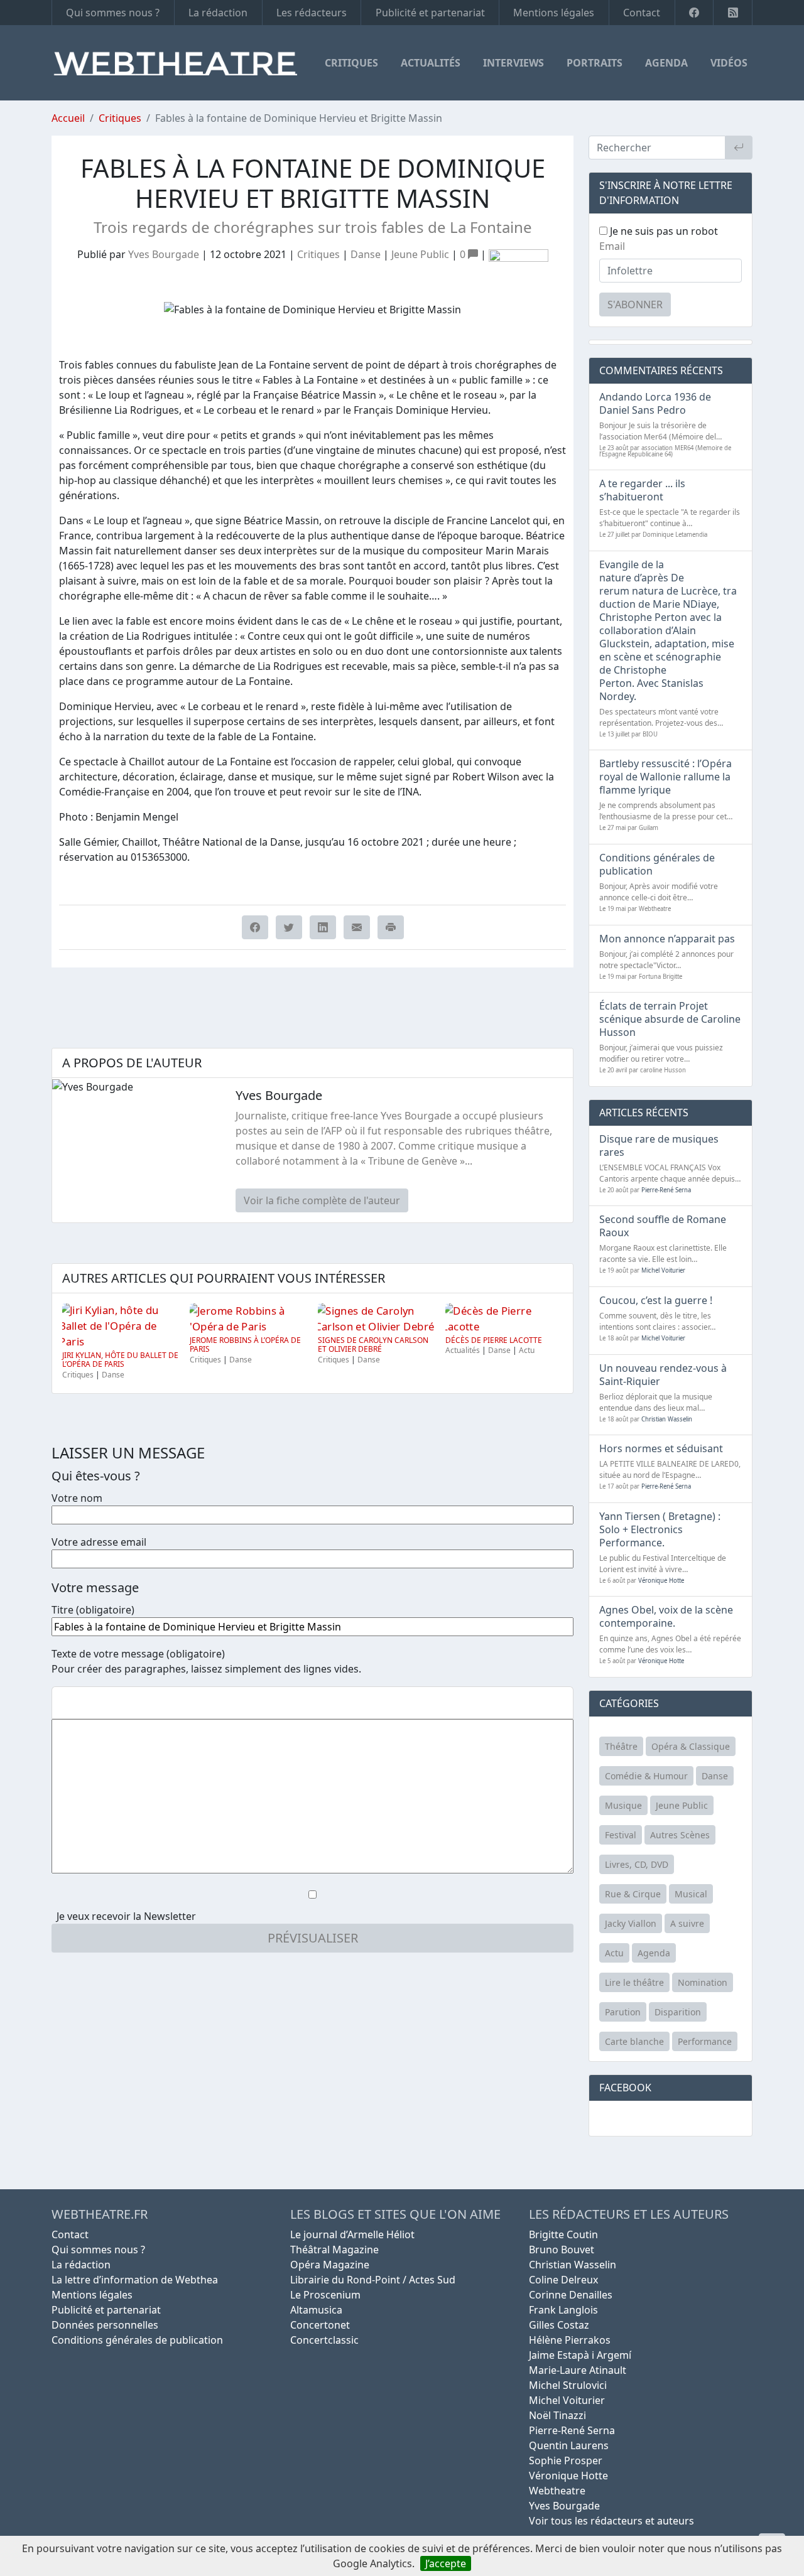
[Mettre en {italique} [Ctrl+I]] (84, 1703)
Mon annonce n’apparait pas (667, 939)
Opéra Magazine (330, 2265)
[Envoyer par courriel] (357, 927)
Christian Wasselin (667, 1419)
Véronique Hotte (661, 1581)
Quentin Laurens (569, 2445)
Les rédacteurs (312, 13)
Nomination (703, 1982)
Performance (705, 2041)
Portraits (595, 63)
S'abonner (635, 304)
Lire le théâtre (634, 1982)
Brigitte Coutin (563, 2234)
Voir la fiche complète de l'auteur (322, 1200)
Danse (366, 254)
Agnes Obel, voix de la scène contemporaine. (666, 1616)
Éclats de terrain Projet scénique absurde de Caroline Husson (670, 1019)
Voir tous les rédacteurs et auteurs (611, 2521)
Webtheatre (557, 2491)
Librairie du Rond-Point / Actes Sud (373, 2280)
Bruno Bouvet (562, 2250)
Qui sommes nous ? (113, 13)
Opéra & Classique (691, 1746)
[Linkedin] (323, 927)
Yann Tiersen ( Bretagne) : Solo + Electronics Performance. (660, 1529)
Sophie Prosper (566, 2460)
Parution (623, 2012)
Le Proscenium (325, 2295)
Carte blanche (634, 2041)
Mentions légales (554, 13)
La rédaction (218, 13)
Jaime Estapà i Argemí (580, 2355)
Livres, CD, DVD (637, 1864)
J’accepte (446, 2563)
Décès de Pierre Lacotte (494, 1340)
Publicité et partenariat (430, 13)
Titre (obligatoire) (93, 1610)
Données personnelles (105, 2325)
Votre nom (77, 1498)
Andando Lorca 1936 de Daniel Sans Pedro (655, 403)
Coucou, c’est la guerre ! (656, 1300)
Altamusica (316, 2310)
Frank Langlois (563, 2310)
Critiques (351, 63)
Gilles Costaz (559, 2325)
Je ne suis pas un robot (663, 231)
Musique (623, 1805)
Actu (527, 1350)
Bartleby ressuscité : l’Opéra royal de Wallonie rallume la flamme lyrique (665, 777)
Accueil (68, 118)
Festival (621, 1835)
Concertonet (320, 2325)
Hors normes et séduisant (661, 1448)
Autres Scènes (680, 1835)
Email (612, 246)
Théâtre (621, 1746)
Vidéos (729, 63)
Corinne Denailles (571, 2295)
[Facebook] (694, 13)
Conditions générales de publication (657, 864)
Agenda (654, 1953)
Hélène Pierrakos (570, 2340)
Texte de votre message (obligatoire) (138, 1654)
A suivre (687, 1923)
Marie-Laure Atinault (578, 2370)
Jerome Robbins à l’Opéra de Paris (245, 1345)
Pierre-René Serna (666, 1190)
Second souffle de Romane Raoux (663, 1226)
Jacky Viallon (631, 1923)
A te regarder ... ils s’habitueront (642, 490)
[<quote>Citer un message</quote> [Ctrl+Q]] (124, 1703)
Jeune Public (420, 254)
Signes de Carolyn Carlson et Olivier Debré (373, 1345)
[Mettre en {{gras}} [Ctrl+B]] (63, 1703)
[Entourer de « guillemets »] (144, 1703)
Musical (691, 1894)
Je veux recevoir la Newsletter (126, 1916)
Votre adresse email (99, 1542)
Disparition (678, 2012)
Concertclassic (324, 2340)
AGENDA (666, 63)
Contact (642, 13)
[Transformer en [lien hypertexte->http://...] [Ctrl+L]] (104, 1703)
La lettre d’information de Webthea (135, 2280)
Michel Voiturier (663, 1270)
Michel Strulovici (568, 2385)
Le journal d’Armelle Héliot (352, 2234)
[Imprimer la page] (391, 927)
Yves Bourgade (164, 254)
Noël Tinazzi (557, 2415)
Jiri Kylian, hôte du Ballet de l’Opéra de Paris (120, 1360)
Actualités (431, 63)
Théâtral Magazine (334, 2250)
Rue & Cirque (633, 1894)
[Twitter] (289, 927)
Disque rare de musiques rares (659, 1145)
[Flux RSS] (733, 13)
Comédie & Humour (646, 1776)
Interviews (513, 63)
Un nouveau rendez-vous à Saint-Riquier (663, 1375)
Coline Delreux (563, 2280)
